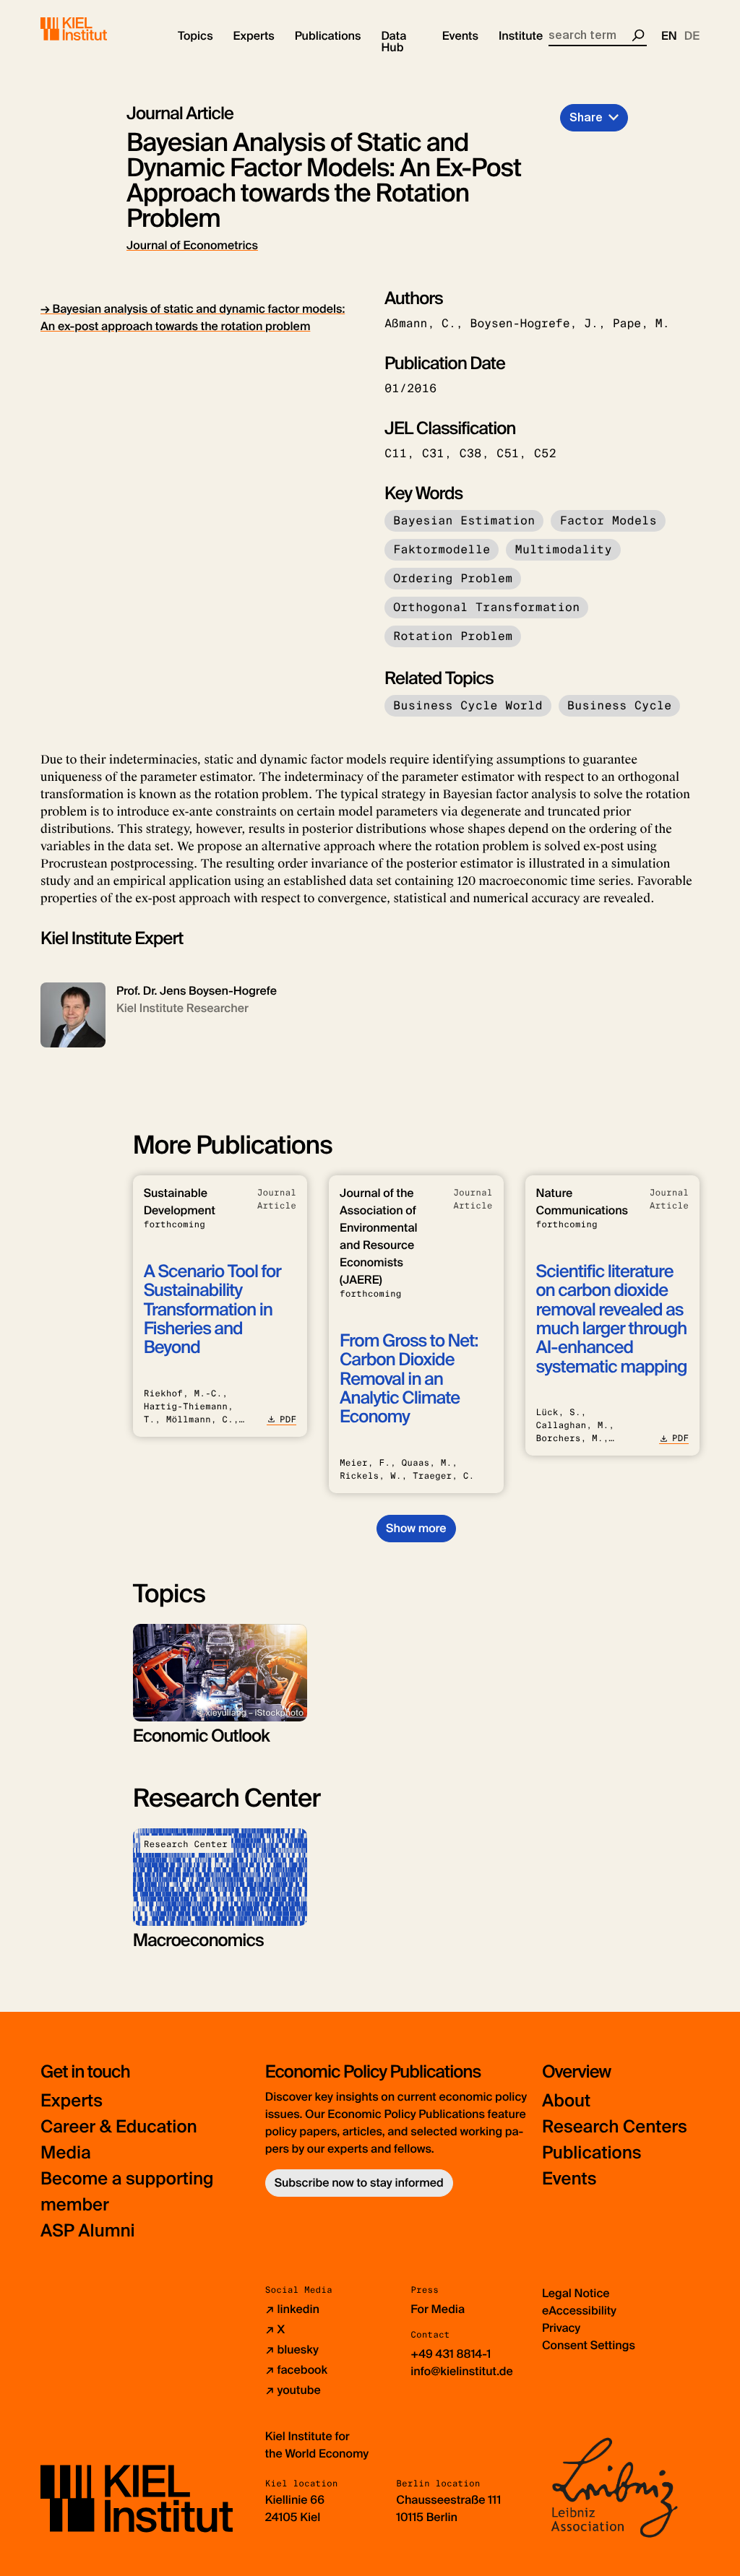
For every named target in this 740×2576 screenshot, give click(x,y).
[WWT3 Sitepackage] (95, 29)
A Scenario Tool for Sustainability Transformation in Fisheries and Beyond (212, 1310)
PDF (288, 1419)
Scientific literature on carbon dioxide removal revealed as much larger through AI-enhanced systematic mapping (612, 1319)
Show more (416, 1528)
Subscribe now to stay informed (359, 2183)
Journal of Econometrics (192, 245)
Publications (591, 2153)
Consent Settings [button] (589, 2345)
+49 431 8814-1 (451, 2354)
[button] (195, 36)
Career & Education (119, 2127)
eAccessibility (579, 2311)
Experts (72, 2101)
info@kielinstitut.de (462, 2371)
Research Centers (615, 2127)
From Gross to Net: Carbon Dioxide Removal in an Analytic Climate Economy (409, 1379)
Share (586, 117)
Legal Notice (576, 2293)
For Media (438, 2309)
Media (66, 2153)
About (566, 2101)
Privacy (561, 2328)
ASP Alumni (88, 2231)
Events (569, 2179)
